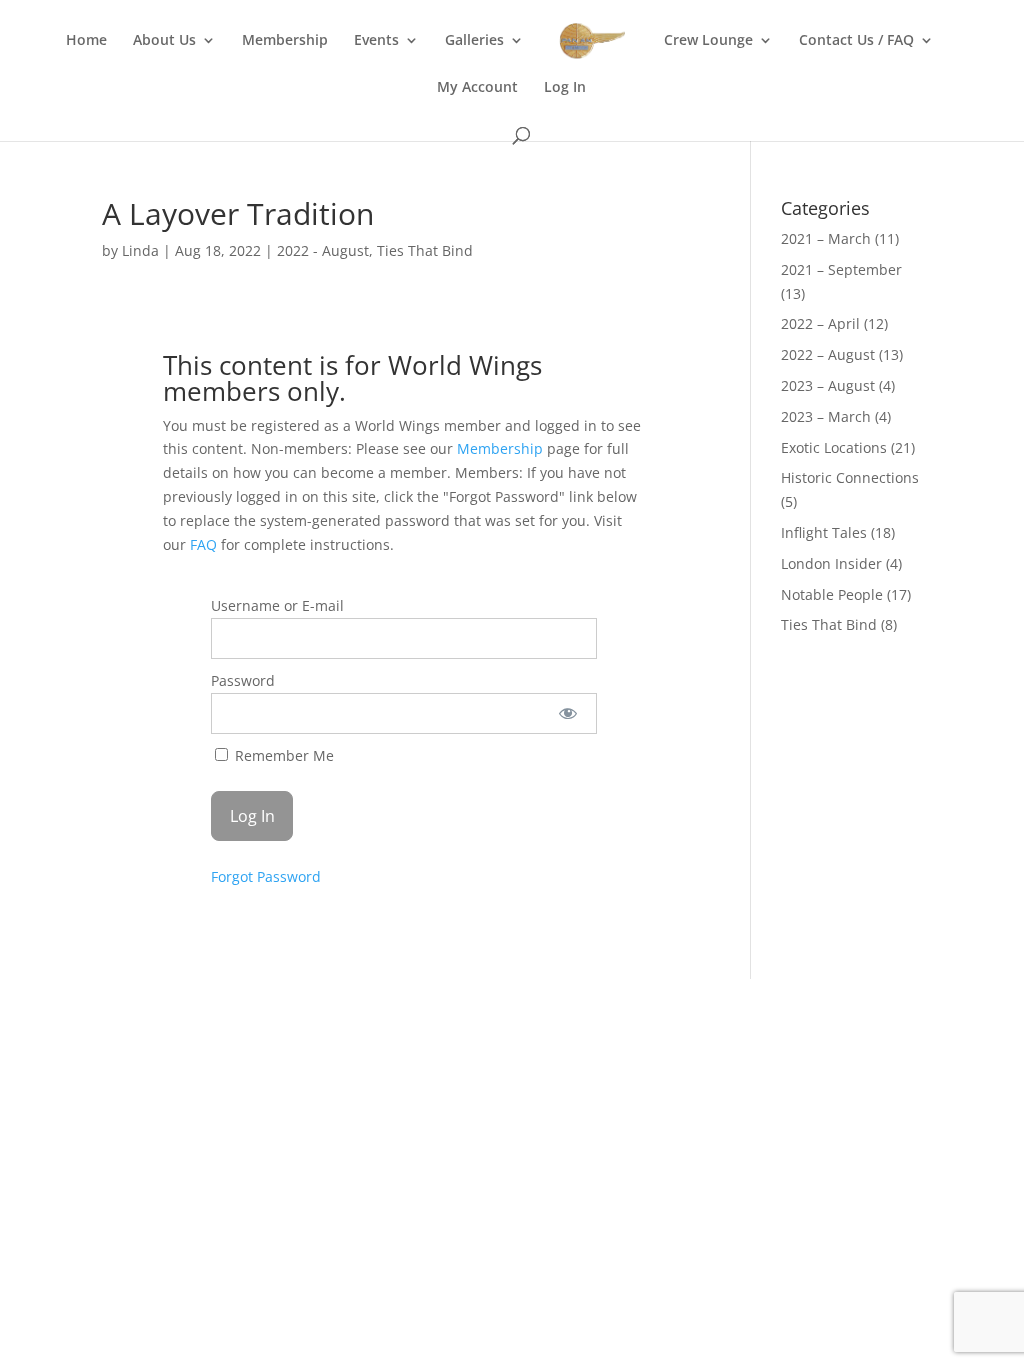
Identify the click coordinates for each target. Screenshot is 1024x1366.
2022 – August (828, 354)
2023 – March (826, 416)
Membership (285, 41)
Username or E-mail (277, 605)
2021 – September (841, 269)
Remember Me (282, 755)
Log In (565, 88)
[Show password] (568, 713)
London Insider (831, 563)
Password (243, 680)
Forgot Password (266, 876)
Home (86, 41)
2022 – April (820, 323)
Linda (140, 250)
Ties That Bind (425, 250)
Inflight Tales (824, 532)
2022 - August (323, 250)
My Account (477, 88)
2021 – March (826, 238)
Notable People (832, 594)
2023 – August (828, 385)
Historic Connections (850, 477)
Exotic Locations (834, 447)
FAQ (203, 544)
